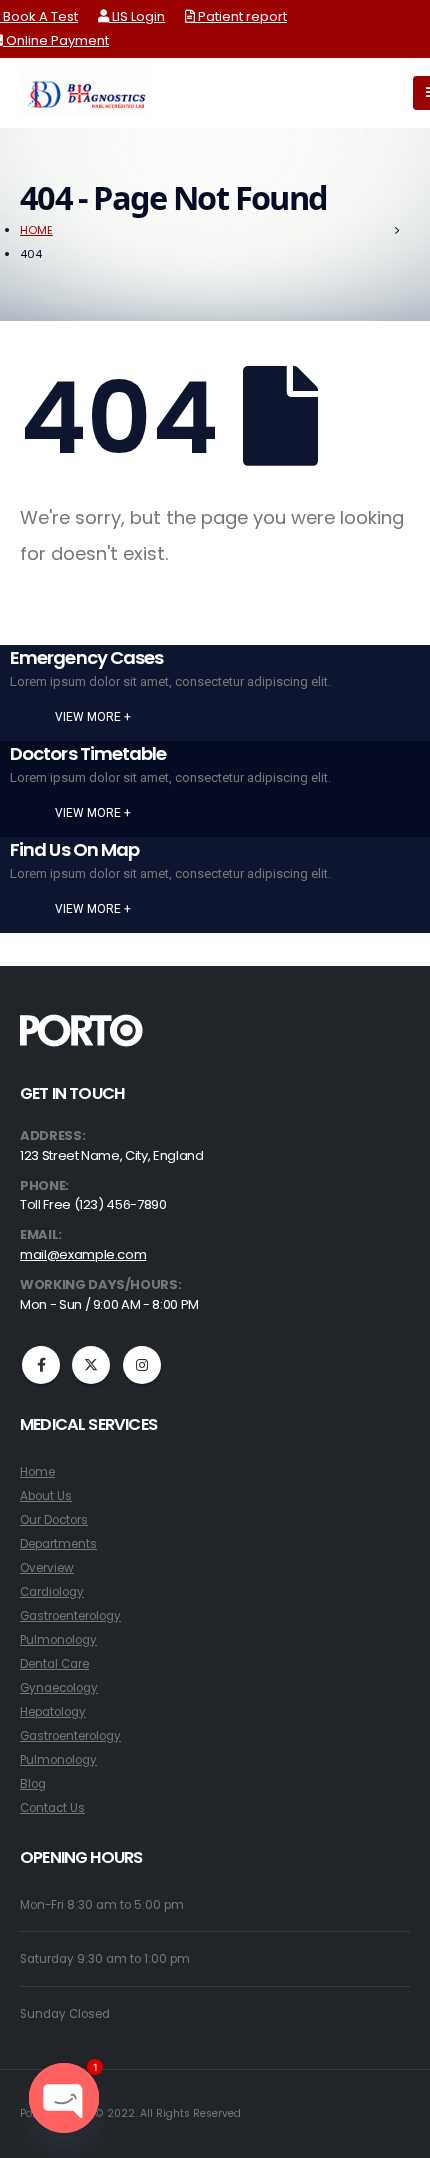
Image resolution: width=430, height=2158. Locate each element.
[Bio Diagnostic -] (85, 92)
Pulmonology (58, 1640)
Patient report (241, 16)
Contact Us (52, 1808)
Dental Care (54, 1664)
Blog (33, 1784)
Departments (58, 1544)
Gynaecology (59, 1688)
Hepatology (53, 1712)
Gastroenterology (70, 1616)
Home (37, 1472)
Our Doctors (54, 1520)
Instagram (142, 1365)
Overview (47, 1568)
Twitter (91, 1365)
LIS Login (137, 16)
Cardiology (52, 1592)
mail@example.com (83, 1254)
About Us (46, 1496)
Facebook (41, 1365)
